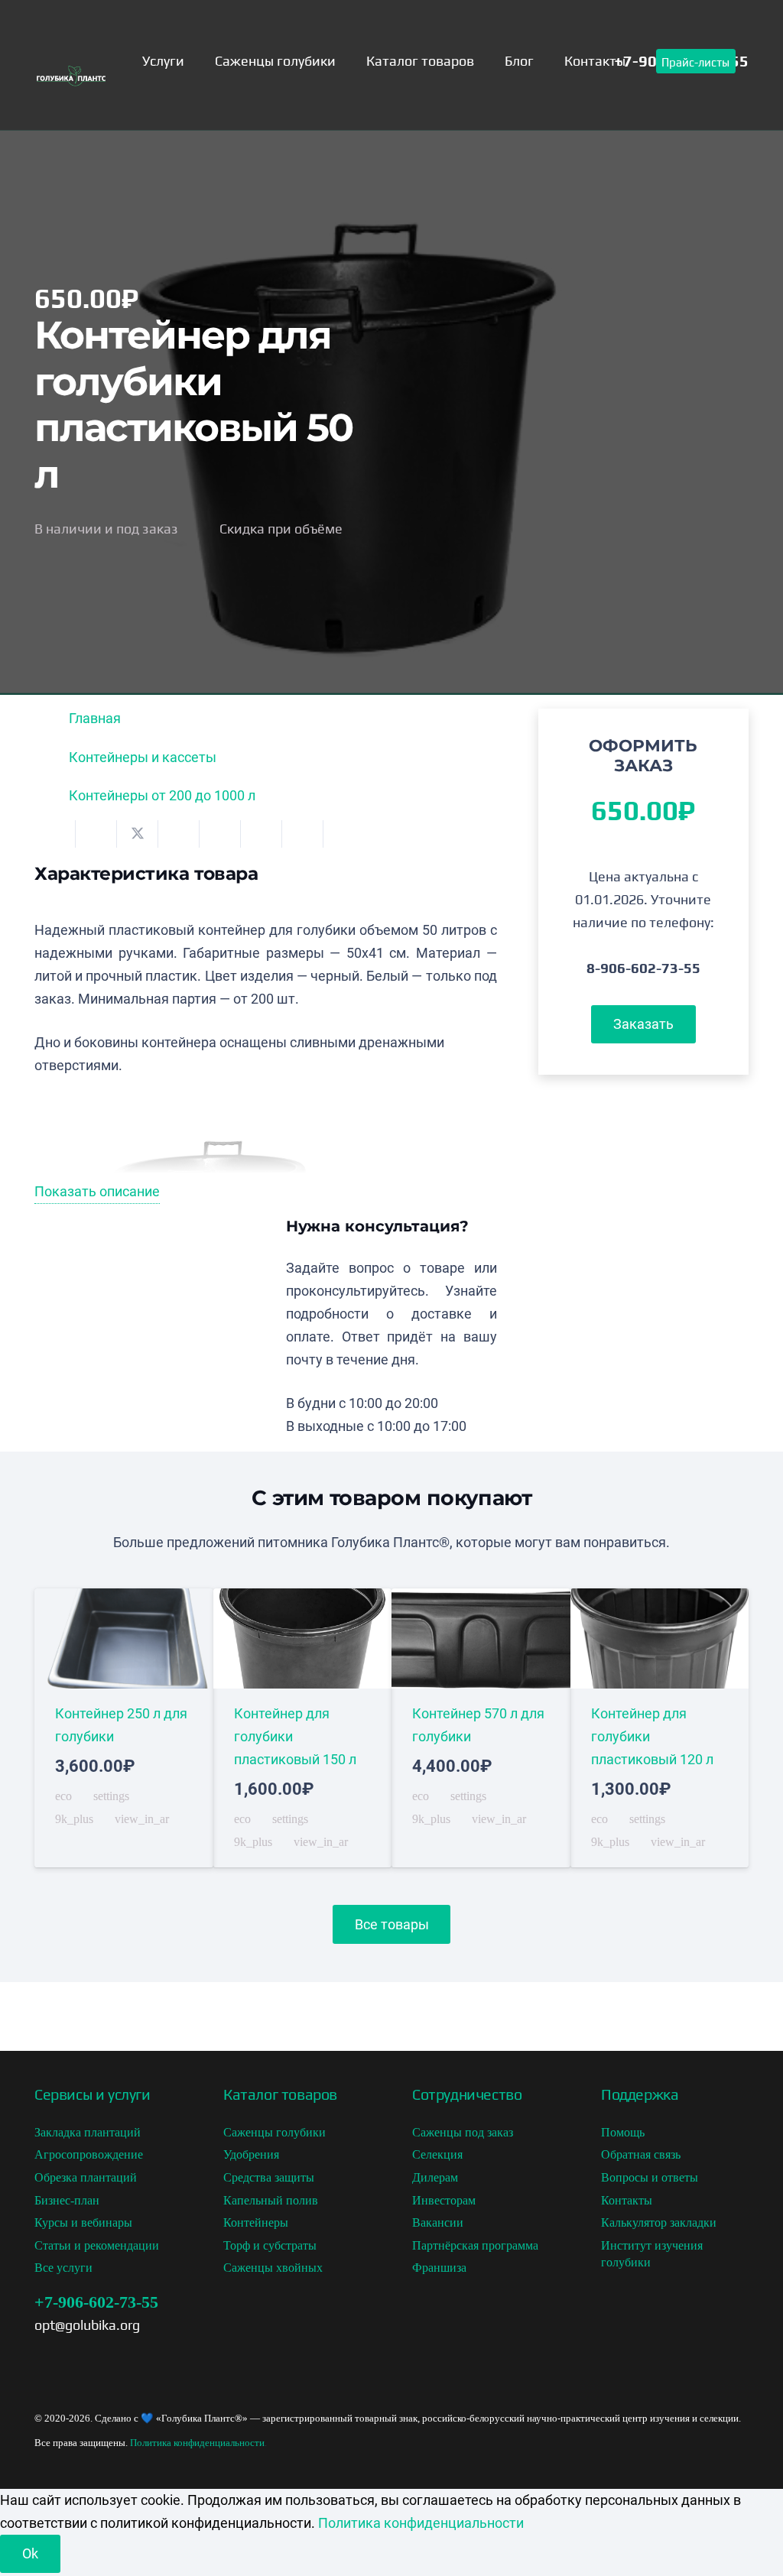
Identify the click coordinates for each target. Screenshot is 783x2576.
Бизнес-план (67, 2200)
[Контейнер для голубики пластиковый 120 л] (660, 1728)
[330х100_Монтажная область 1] (71, 82)
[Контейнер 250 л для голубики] (124, 1728)
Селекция (437, 2154)
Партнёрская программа (475, 2245)
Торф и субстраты (270, 2245)
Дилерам (435, 2177)
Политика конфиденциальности (197, 2443)
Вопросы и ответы (650, 2177)
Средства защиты (269, 2177)
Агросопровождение (89, 2154)
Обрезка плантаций (86, 2177)
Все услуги (63, 2268)
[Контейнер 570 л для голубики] (481, 1728)
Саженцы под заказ (463, 2132)
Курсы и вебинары (83, 2222)
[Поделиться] (96, 834)
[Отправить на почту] (55, 834)
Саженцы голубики (275, 2132)
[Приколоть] (220, 834)
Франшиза (439, 2268)
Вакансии (438, 2222)
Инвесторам (444, 2200)
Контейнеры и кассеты (143, 757)
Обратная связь (641, 2154)
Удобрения (251, 2154)
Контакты (627, 2200)
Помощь (623, 2132)
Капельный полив (271, 2200)
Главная (95, 718)
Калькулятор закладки (659, 2222)
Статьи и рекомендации (97, 2245)
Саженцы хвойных (273, 2268)
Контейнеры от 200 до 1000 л (162, 795)
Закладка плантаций (88, 2132)
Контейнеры (256, 2222)
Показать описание (97, 1191)
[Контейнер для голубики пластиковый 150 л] (303, 1728)
